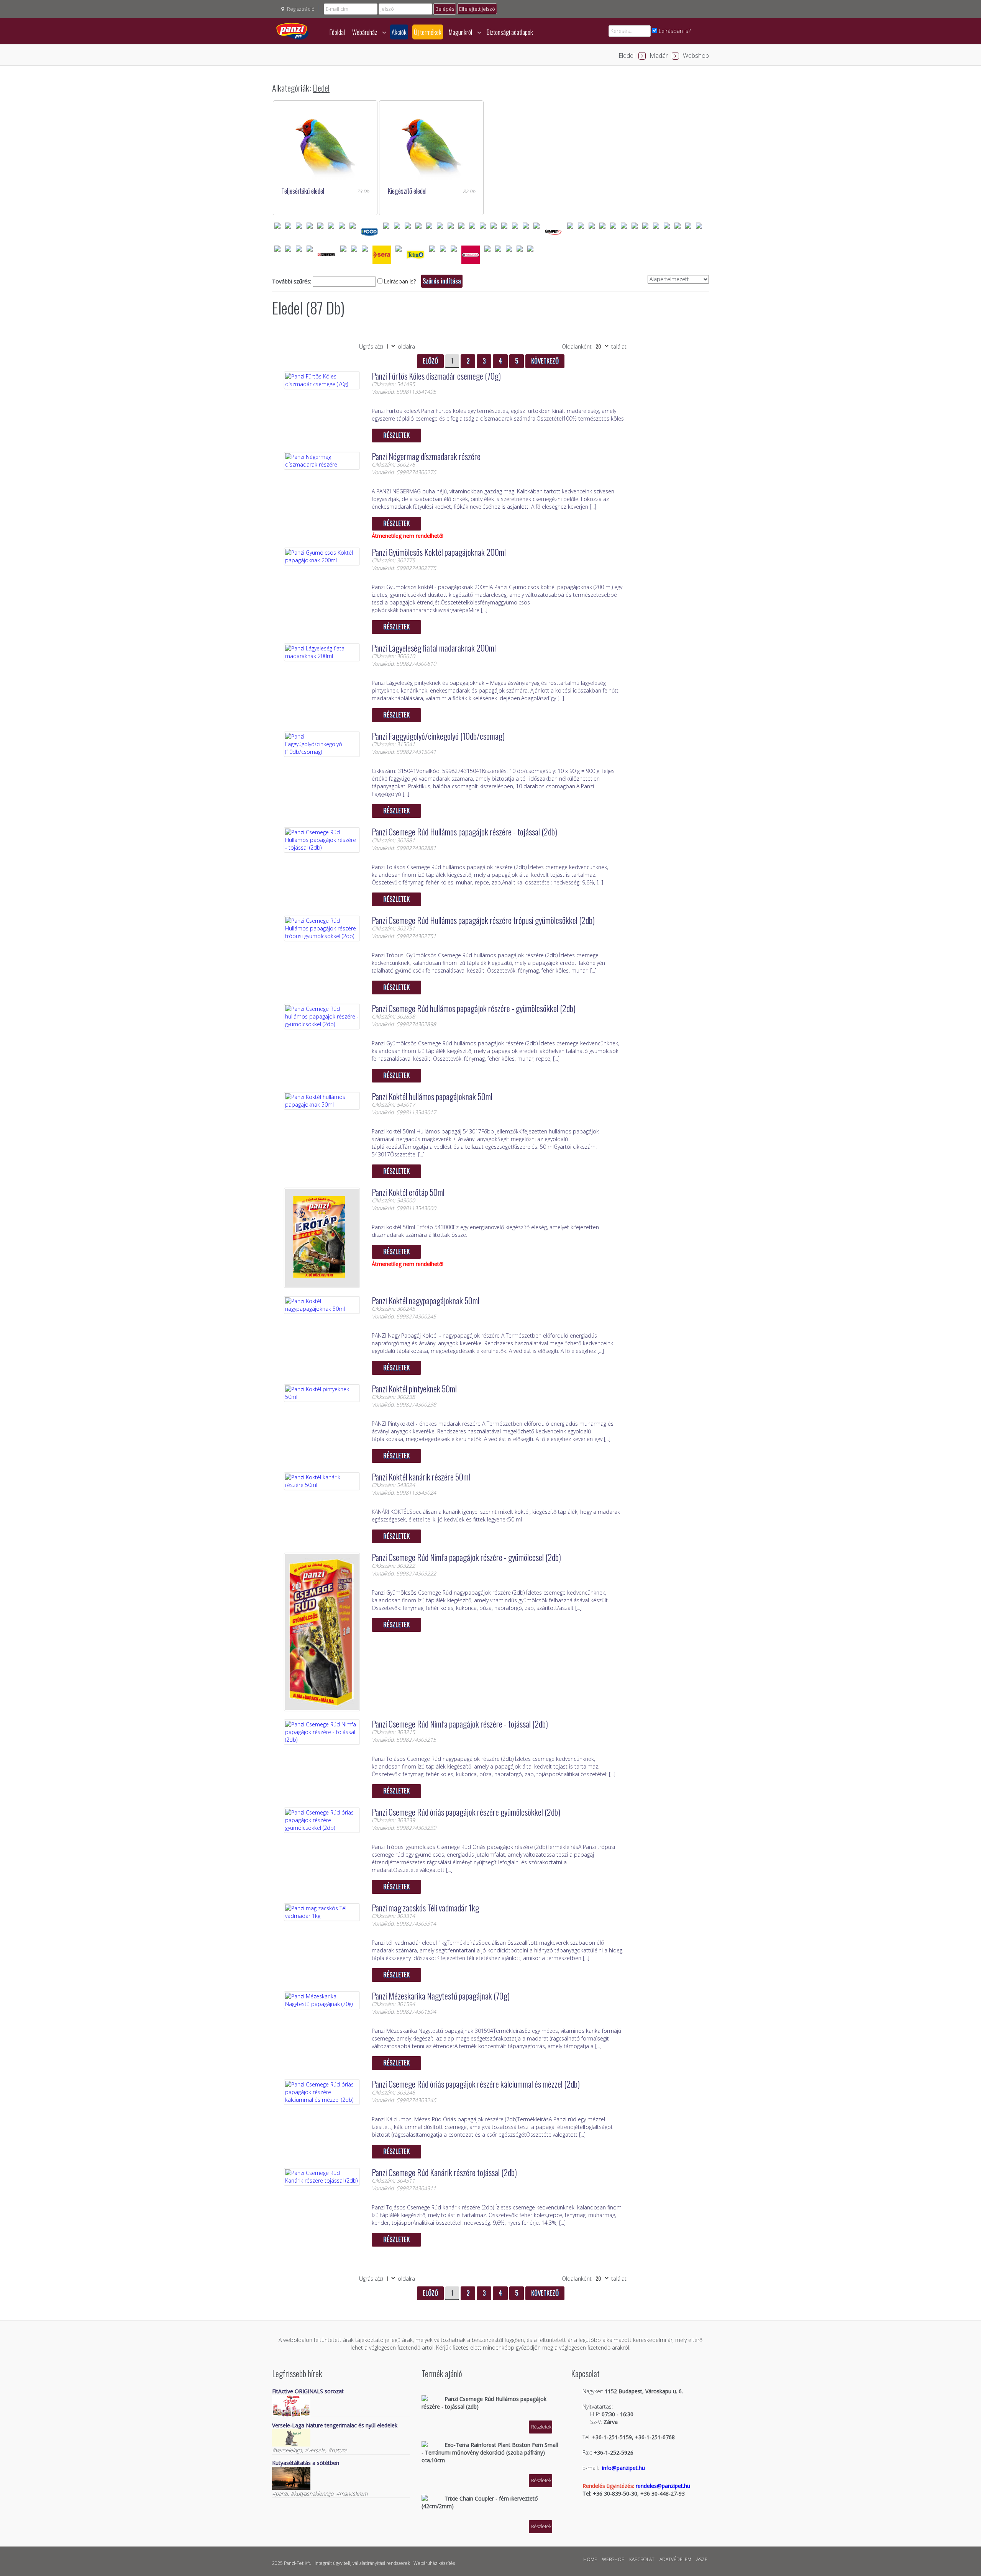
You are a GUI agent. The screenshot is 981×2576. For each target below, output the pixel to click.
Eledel (627, 56)
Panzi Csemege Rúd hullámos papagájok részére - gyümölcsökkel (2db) (474, 1008)
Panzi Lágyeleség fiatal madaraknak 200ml (434, 648)
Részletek (396, 435)
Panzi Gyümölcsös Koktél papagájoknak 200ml (439, 552)
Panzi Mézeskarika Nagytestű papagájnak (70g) (441, 1996)
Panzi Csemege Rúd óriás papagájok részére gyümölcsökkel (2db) (466, 1812)
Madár (659, 56)
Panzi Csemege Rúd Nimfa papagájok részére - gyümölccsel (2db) (466, 1557)
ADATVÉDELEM (675, 2559)
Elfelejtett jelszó (477, 9)
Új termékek (428, 32)
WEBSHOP (613, 2559)
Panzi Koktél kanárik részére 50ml (421, 1477)
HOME (590, 2559)
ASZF (702, 2559)
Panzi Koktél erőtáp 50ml (408, 1192)
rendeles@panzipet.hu (663, 2486)
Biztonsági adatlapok (510, 32)
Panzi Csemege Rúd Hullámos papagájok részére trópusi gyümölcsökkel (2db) (483, 920)
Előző (430, 361)
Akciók (399, 32)
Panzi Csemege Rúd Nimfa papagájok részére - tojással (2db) (460, 1724)
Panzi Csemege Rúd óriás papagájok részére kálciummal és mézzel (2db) (476, 2084)
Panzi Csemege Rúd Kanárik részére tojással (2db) (444, 2172)
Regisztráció (301, 9)
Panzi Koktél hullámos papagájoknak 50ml (432, 1096)
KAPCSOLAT (642, 2559)
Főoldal (337, 32)
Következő (545, 361)
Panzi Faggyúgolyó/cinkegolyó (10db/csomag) (438, 736)
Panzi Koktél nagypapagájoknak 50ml (426, 1300)
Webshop (696, 56)
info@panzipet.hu (623, 2468)
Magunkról (461, 32)
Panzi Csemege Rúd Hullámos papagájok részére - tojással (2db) (464, 832)
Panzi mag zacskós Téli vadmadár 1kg (425, 1908)
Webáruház (365, 32)
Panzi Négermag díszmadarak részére (426, 456)
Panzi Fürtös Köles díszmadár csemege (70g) (436, 376)
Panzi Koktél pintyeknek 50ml (414, 1389)
